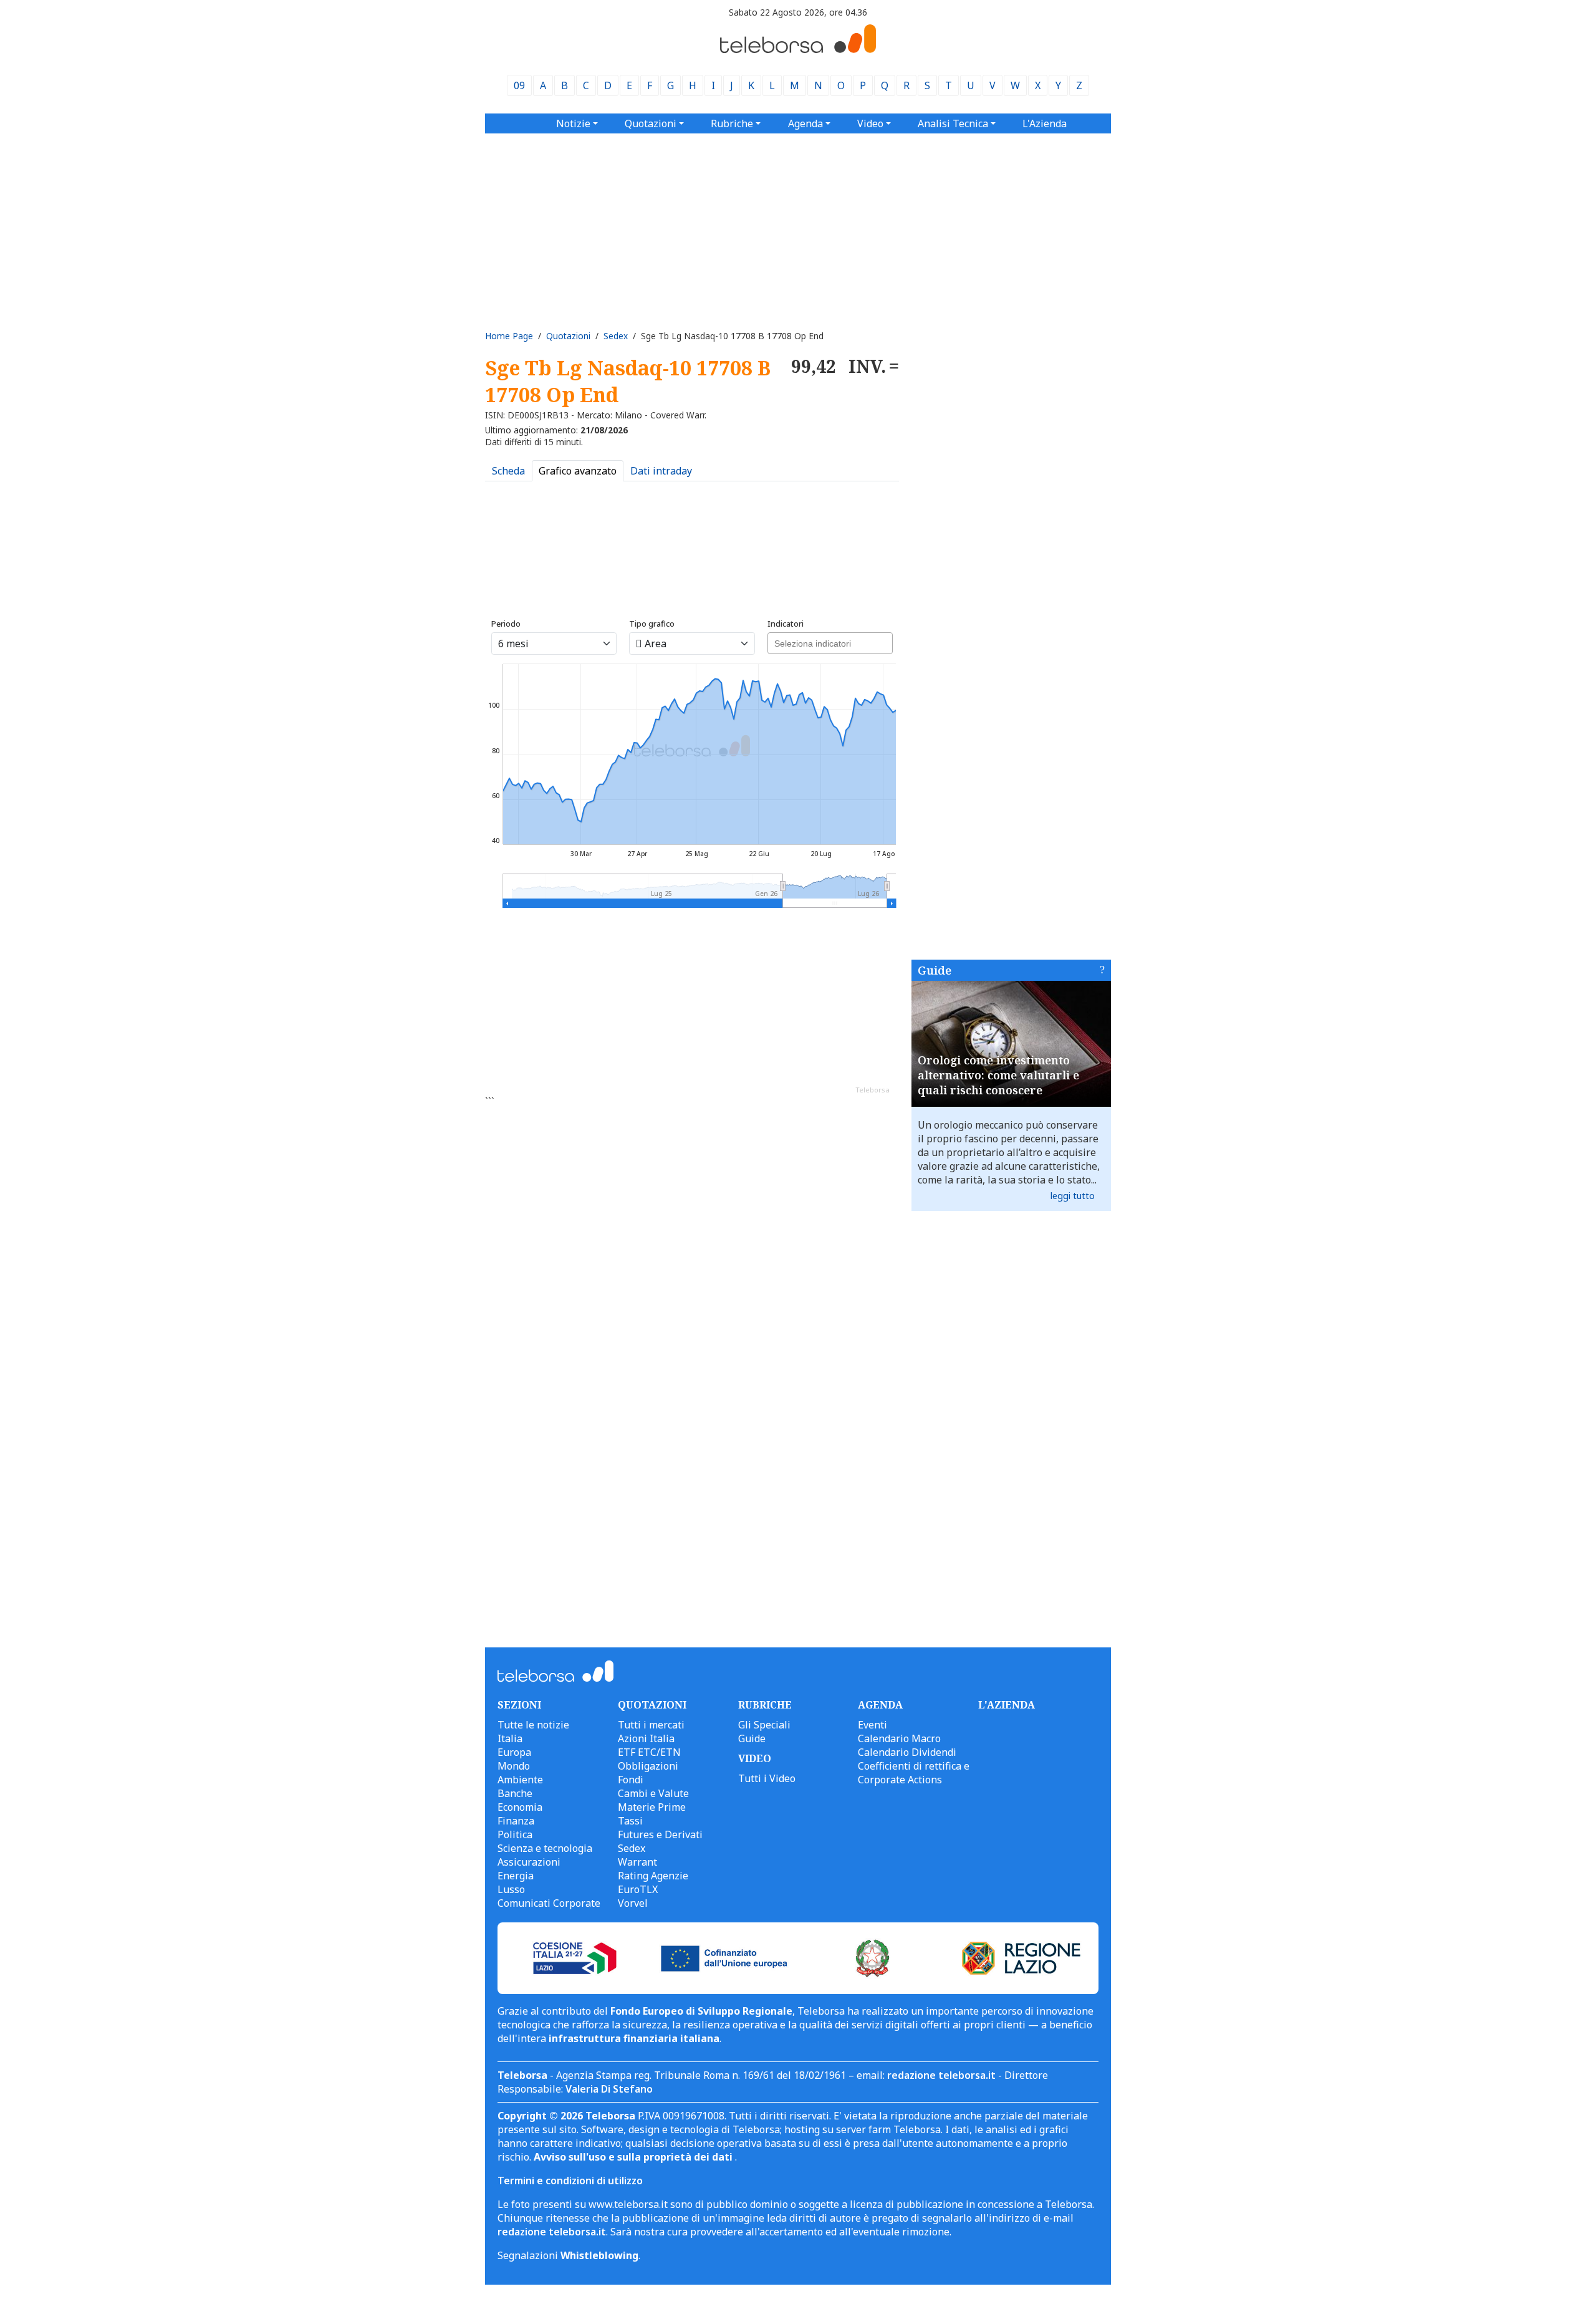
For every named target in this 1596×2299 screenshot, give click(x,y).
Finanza (516, 1821)
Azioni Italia (646, 1738)
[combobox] (830, 643)
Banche (515, 1793)
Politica (515, 1834)
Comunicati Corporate (549, 1903)
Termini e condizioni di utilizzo (570, 2181)
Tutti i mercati (651, 1725)
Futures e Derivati (660, 1834)
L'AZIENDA (1007, 1705)
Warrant (637, 1862)
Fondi (631, 1780)
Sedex (616, 336)
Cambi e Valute (653, 1793)
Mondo (514, 1766)
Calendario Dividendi (907, 1752)
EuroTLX (638, 1889)
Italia (510, 1738)
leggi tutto (1073, 1196)
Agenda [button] (805, 123)
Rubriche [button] (732, 123)
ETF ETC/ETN (649, 1752)
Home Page (509, 336)
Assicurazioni (529, 1862)
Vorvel (633, 1903)
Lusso (511, 1889)
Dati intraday (661, 471)
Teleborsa (873, 1090)
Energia (516, 1876)
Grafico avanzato (578, 471)
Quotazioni (568, 336)
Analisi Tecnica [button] (953, 123)
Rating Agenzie (653, 1876)
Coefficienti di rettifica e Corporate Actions (914, 1773)
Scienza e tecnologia (545, 1848)
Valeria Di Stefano (609, 2089)
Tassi (630, 1821)
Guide (935, 970)
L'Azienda (1045, 123)
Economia (520, 1807)
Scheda (508, 471)
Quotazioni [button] (651, 123)
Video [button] (870, 123)
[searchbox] (829, 642)
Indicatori (786, 624)
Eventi (873, 1725)
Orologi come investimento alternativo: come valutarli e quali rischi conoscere (998, 1075)
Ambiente (520, 1780)
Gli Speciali (764, 1725)
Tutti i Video (767, 1778)
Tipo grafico (652, 624)
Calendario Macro (899, 1738)
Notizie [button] (573, 123)
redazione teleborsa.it (941, 2075)
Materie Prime (652, 1807)
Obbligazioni (648, 1766)
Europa (514, 1752)
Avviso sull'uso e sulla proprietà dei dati (634, 2157)
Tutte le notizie (533, 1725)
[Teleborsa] (798, 49)
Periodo (506, 624)
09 (519, 85)
